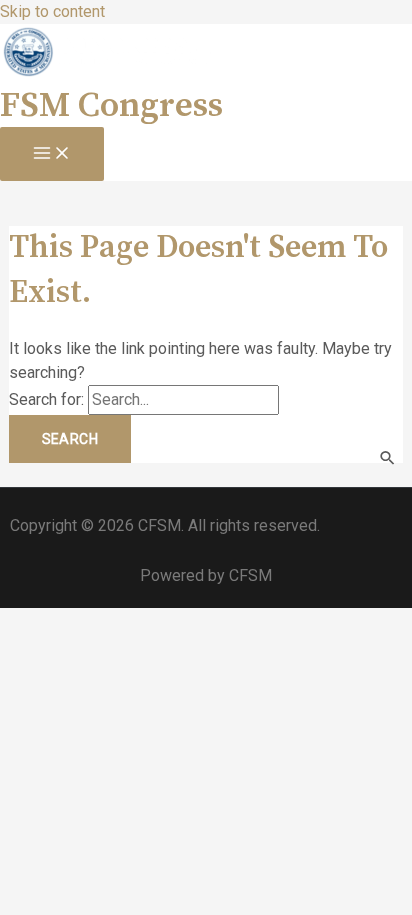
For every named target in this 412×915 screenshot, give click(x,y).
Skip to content (52, 11)
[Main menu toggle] (52, 154)
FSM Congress (111, 106)
